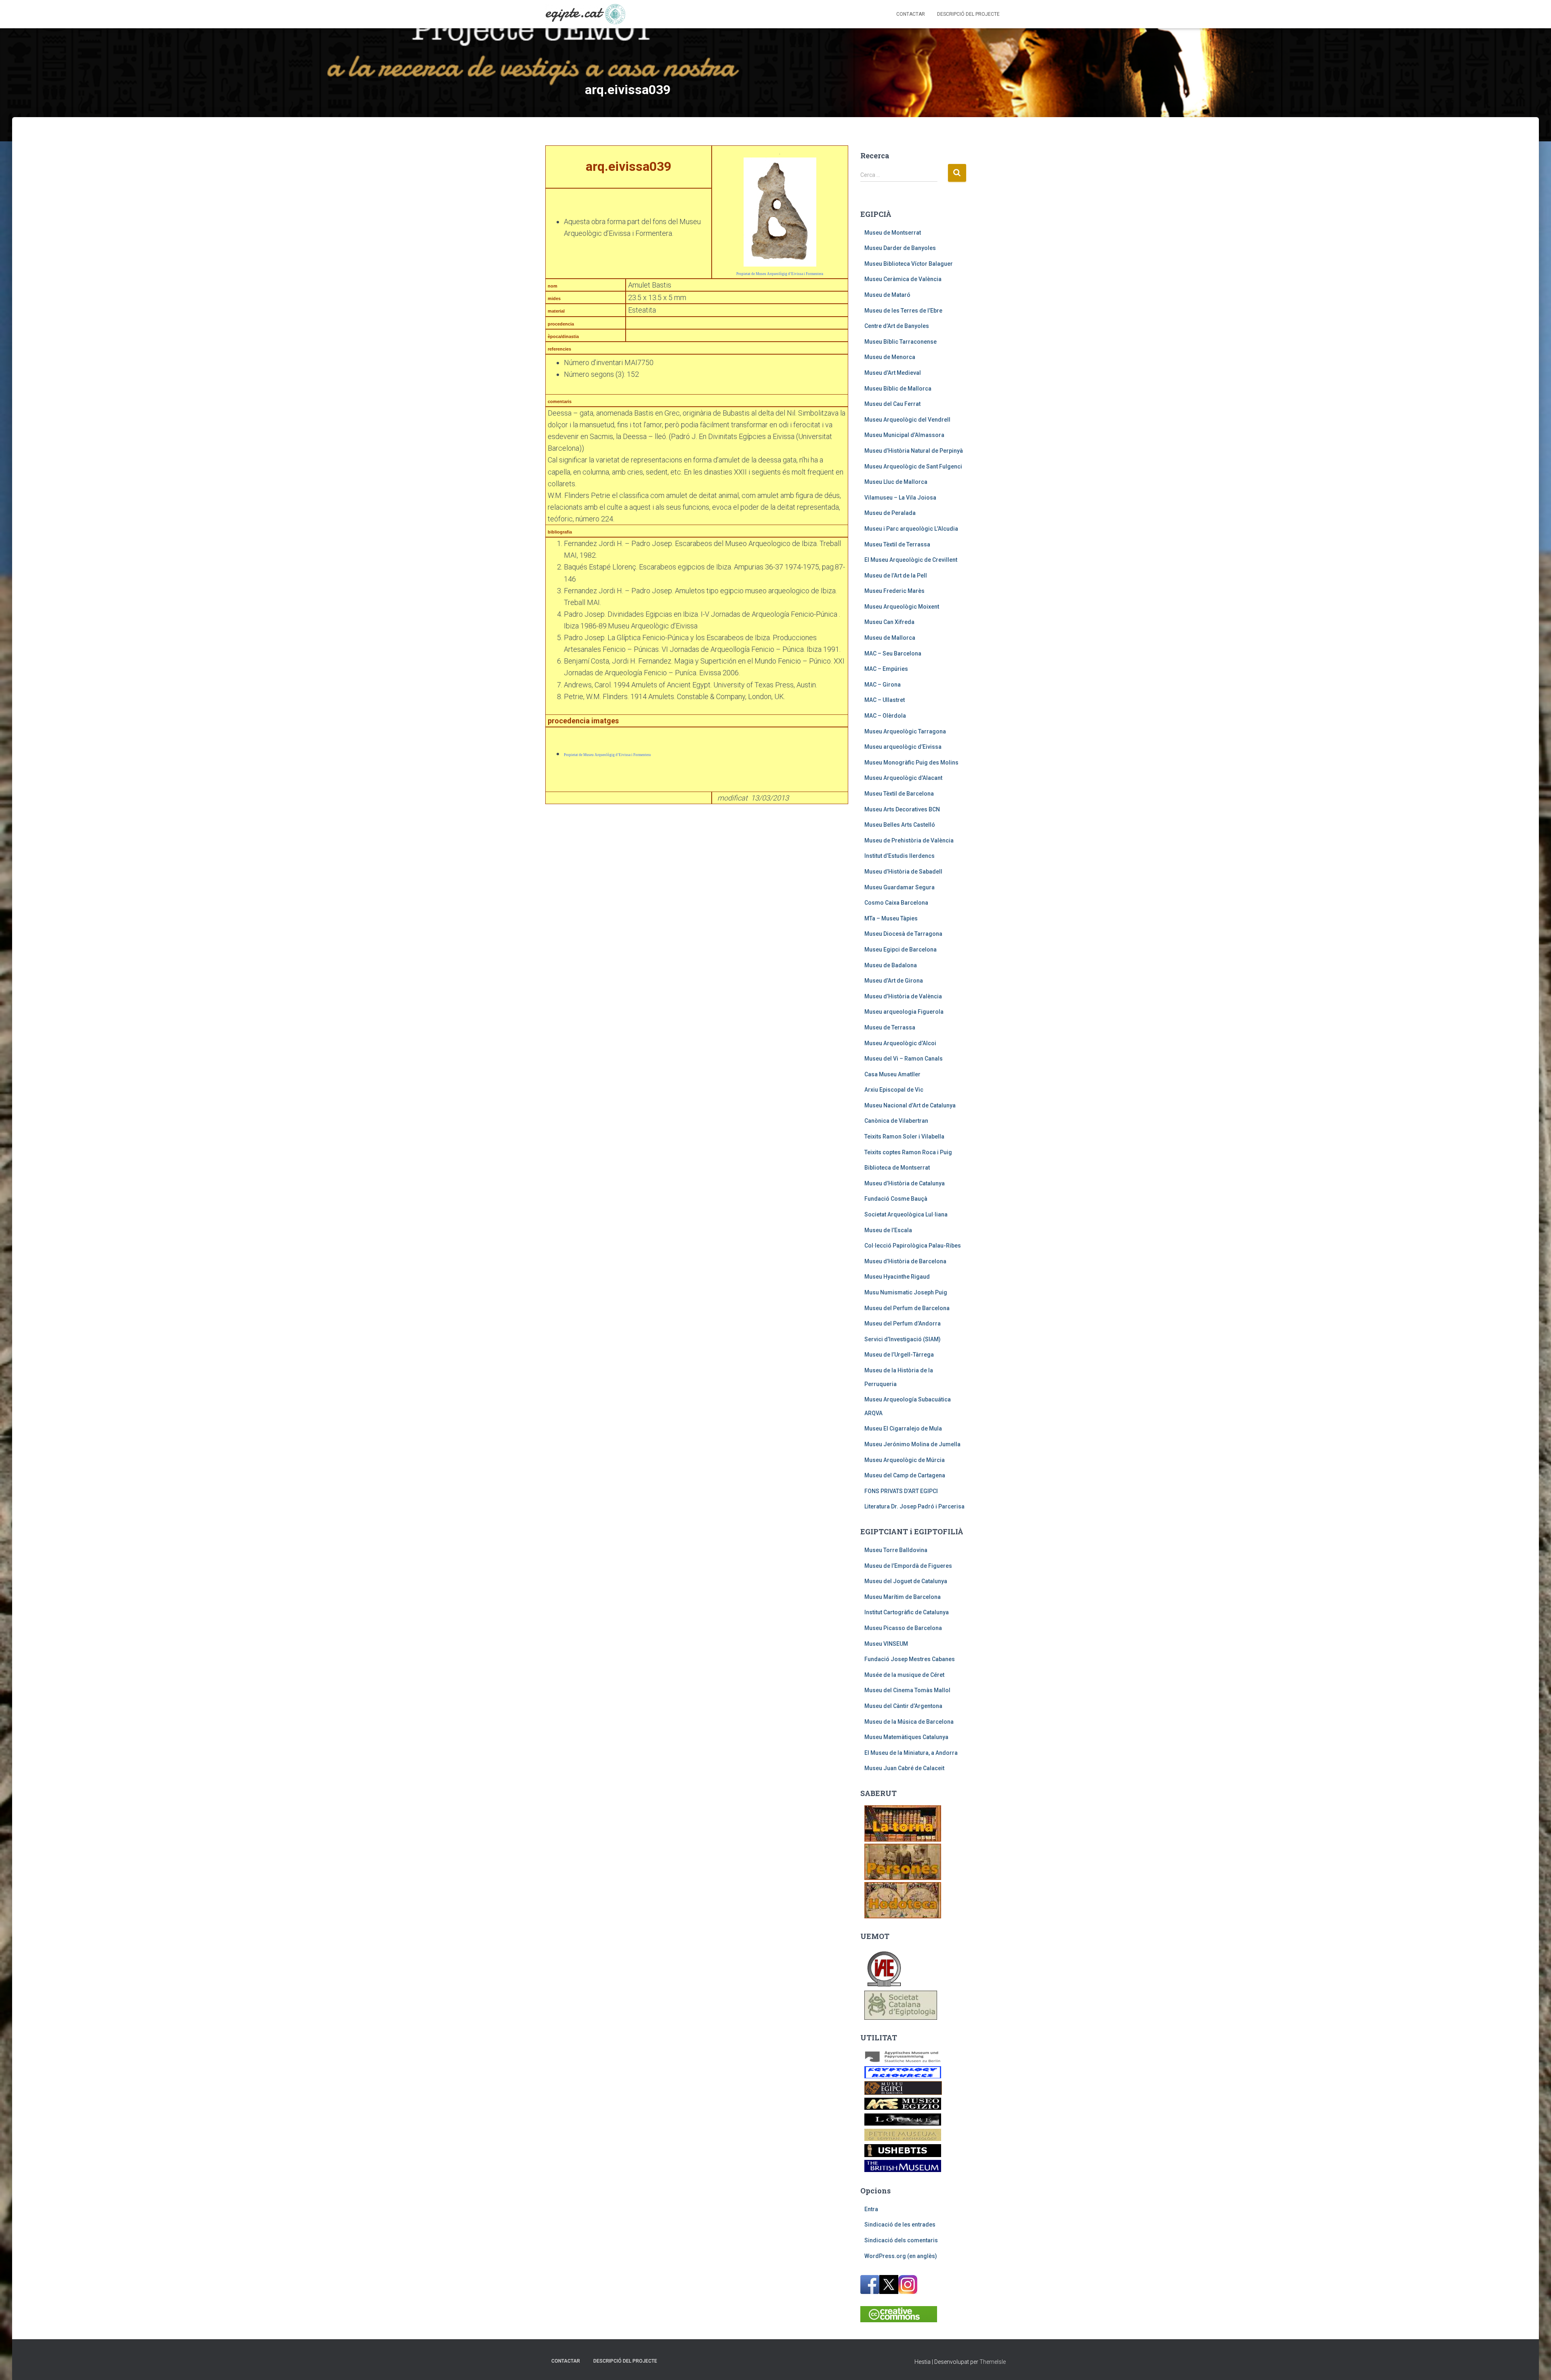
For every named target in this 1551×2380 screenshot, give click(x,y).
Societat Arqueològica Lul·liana (906, 1214)
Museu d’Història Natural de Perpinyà (914, 451)
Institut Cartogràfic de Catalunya (907, 1612)
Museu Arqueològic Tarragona (905, 731)
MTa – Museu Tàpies (891, 918)
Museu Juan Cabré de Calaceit (904, 1768)
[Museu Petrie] (903, 2134)
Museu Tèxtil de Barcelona (899, 794)
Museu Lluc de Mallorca (896, 482)
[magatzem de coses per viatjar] (903, 1900)
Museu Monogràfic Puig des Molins (911, 763)
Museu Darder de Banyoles (900, 248)
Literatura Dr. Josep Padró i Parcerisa (914, 1506)
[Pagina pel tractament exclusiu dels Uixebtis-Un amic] (903, 2150)
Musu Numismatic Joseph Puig (906, 1292)
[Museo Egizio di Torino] (903, 2103)
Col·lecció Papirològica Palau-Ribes (913, 1246)
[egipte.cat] (585, 14)
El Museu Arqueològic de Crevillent (911, 560)
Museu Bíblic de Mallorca (898, 389)
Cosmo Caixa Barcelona (896, 903)
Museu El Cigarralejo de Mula (903, 1428)
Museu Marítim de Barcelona (903, 1597)
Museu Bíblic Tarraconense (901, 342)
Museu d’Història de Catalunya (905, 1183)
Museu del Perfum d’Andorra (903, 1323)
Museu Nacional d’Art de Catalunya (910, 1105)
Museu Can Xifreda (889, 622)
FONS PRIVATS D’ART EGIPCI (901, 1491)
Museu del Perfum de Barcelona (907, 1308)
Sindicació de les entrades (900, 2225)
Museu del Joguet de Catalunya (906, 1581)
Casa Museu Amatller (892, 1074)
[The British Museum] (903, 2166)
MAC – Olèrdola (885, 716)
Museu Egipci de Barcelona (901, 949)
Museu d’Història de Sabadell (903, 872)
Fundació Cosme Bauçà (896, 1199)
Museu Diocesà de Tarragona (903, 934)
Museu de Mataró (887, 295)
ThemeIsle (993, 2362)
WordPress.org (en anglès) (901, 2256)
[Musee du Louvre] (903, 2119)
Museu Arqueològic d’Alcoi (900, 1043)
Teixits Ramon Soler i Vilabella (904, 1136)
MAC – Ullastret (885, 700)
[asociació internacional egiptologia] (884, 1968)
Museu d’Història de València (903, 996)
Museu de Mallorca (890, 638)
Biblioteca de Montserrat (897, 1168)
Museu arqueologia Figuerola (904, 1012)
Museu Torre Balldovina (896, 1550)
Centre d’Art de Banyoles (897, 326)
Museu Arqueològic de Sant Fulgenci (913, 466)
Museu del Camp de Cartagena (905, 1475)
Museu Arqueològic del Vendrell (907, 420)
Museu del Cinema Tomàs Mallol (907, 1690)
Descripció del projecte (968, 14)
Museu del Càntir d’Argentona (903, 1706)
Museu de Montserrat (893, 233)
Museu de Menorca (890, 357)
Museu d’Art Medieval (893, 373)
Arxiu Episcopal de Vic (894, 1090)
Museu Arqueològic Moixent (902, 607)
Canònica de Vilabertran (896, 1121)
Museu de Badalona (891, 965)
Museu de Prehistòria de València (909, 840)
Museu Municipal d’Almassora (904, 435)
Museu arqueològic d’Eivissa (903, 747)
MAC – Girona (883, 685)
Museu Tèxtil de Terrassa (897, 544)
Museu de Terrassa (890, 1027)
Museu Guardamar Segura (899, 887)
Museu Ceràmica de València (903, 279)
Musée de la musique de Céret (904, 1675)
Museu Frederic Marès (894, 591)
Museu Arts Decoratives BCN (902, 809)
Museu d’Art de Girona (894, 981)
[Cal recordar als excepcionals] (903, 1861)
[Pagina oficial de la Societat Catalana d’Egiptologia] (901, 2005)
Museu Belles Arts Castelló (900, 825)
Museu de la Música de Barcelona (909, 1722)
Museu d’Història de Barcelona (905, 1261)
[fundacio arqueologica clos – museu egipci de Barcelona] (903, 2087)
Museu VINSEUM (886, 1644)
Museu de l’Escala (888, 1230)
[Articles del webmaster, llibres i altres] (903, 1823)
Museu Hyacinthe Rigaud (897, 1277)
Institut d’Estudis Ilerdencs (899, 856)
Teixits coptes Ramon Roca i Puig (908, 1152)
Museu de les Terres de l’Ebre (903, 311)
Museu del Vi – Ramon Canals (904, 1059)
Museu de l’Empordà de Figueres (908, 1566)
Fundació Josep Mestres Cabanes (910, 1659)
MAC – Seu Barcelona (893, 653)
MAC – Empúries (886, 669)
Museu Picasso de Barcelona (903, 1628)
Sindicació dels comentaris (901, 2240)
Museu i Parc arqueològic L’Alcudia (911, 529)
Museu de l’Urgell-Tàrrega (899, 1355)
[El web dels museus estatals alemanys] (903, 2056)
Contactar (911, 14)
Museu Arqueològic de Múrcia (905, 1460)
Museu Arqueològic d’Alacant (903, 778)
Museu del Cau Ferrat (892, 404)
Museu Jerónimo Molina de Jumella (912, 1444)
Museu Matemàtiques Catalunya (906, 1737)
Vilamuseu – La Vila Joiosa (900, 498)
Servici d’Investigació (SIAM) (903, 1339)
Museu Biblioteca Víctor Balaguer (909, 264)
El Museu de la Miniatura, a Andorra (911, 1753)
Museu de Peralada (890, 513)
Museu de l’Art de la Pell (896, 576)
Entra (871, 2209)
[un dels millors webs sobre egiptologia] (903, 2072)
